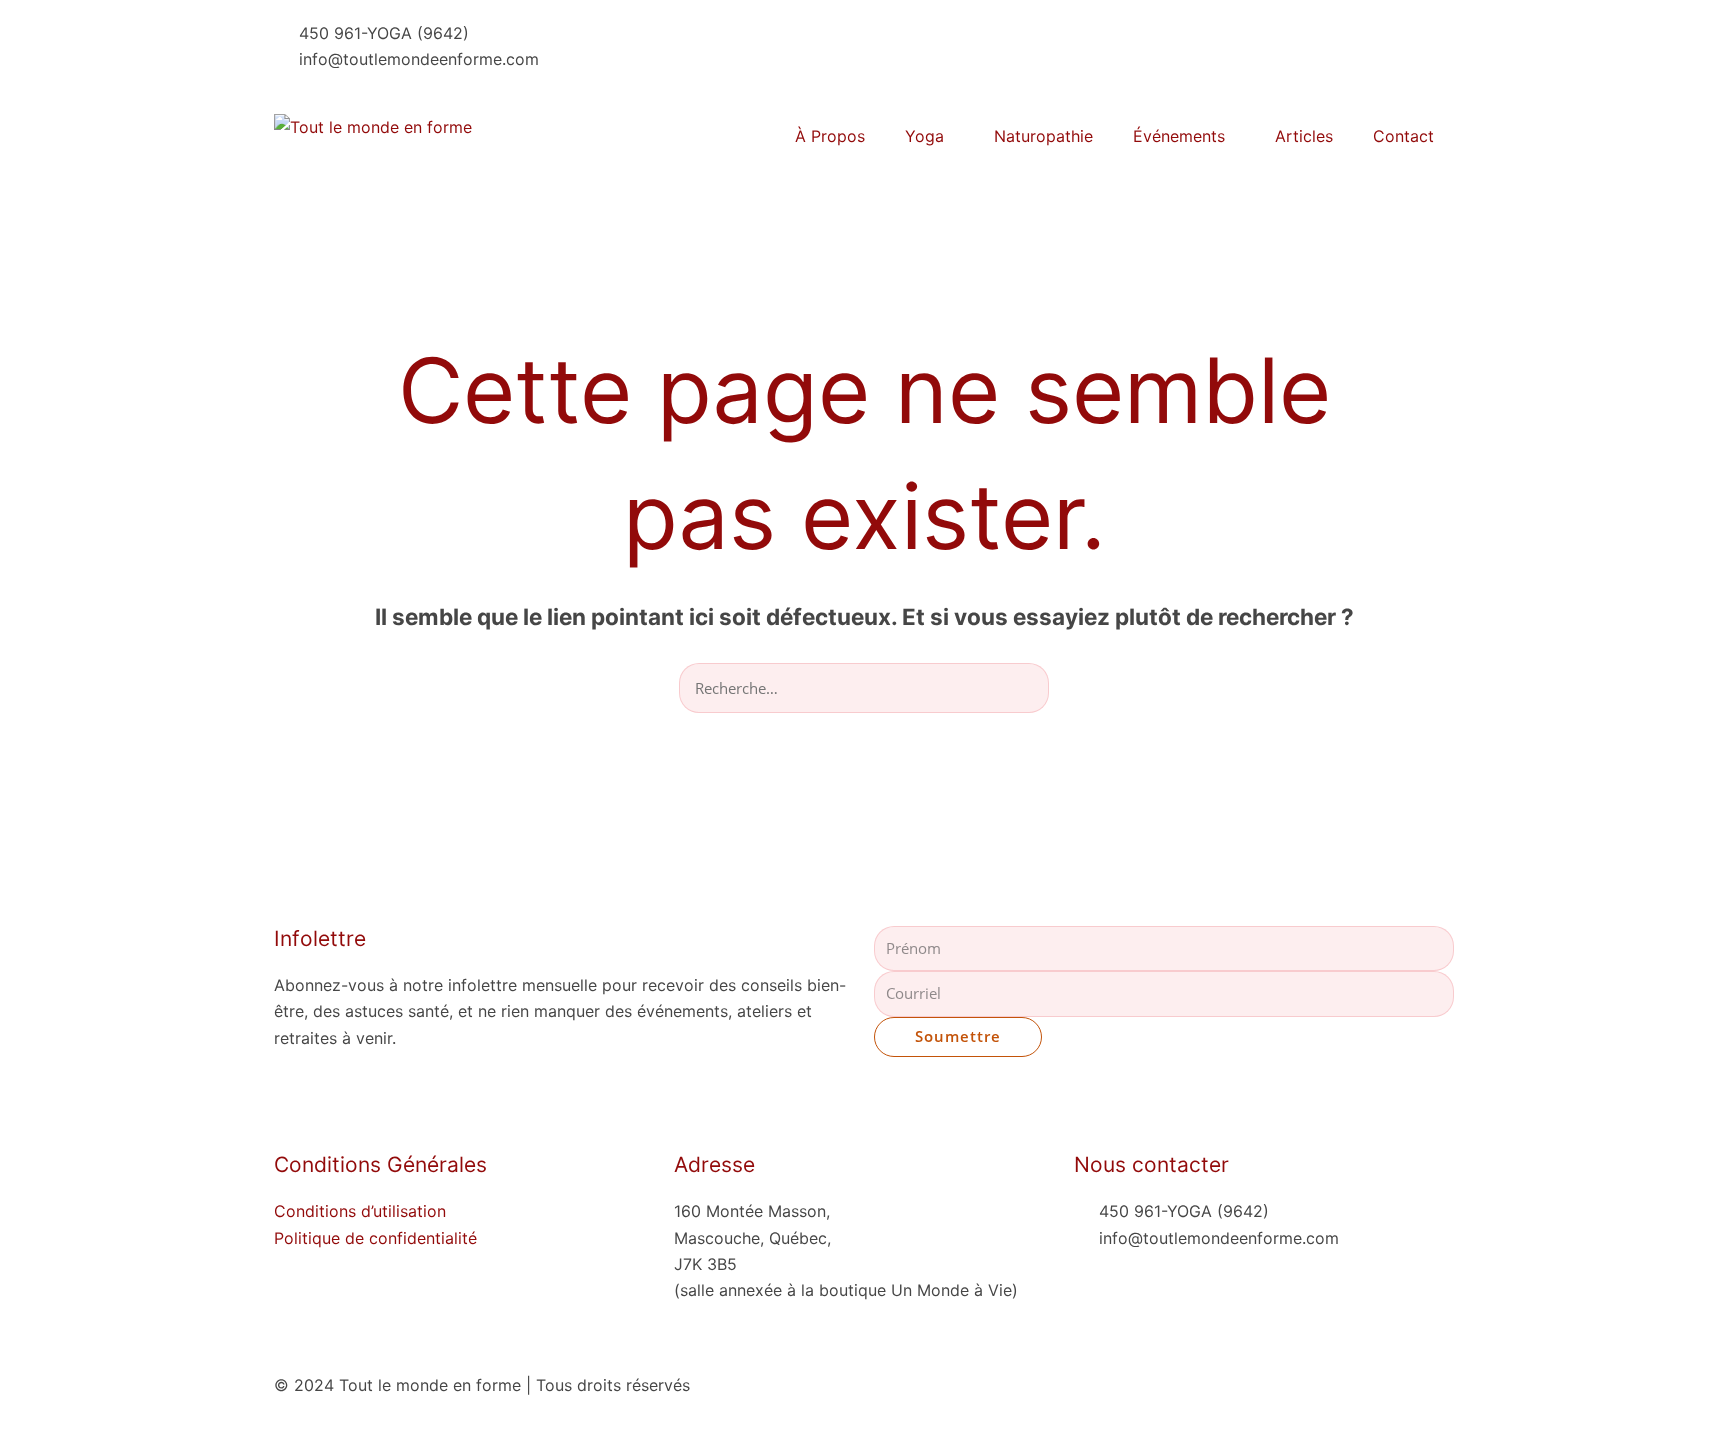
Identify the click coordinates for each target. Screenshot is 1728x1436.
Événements (1179, 136)
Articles (1304, 136)
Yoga (924, 136)
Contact (1403, 136)
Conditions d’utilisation (360, 1211)
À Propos (830, 136)
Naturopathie (1043, 136)
